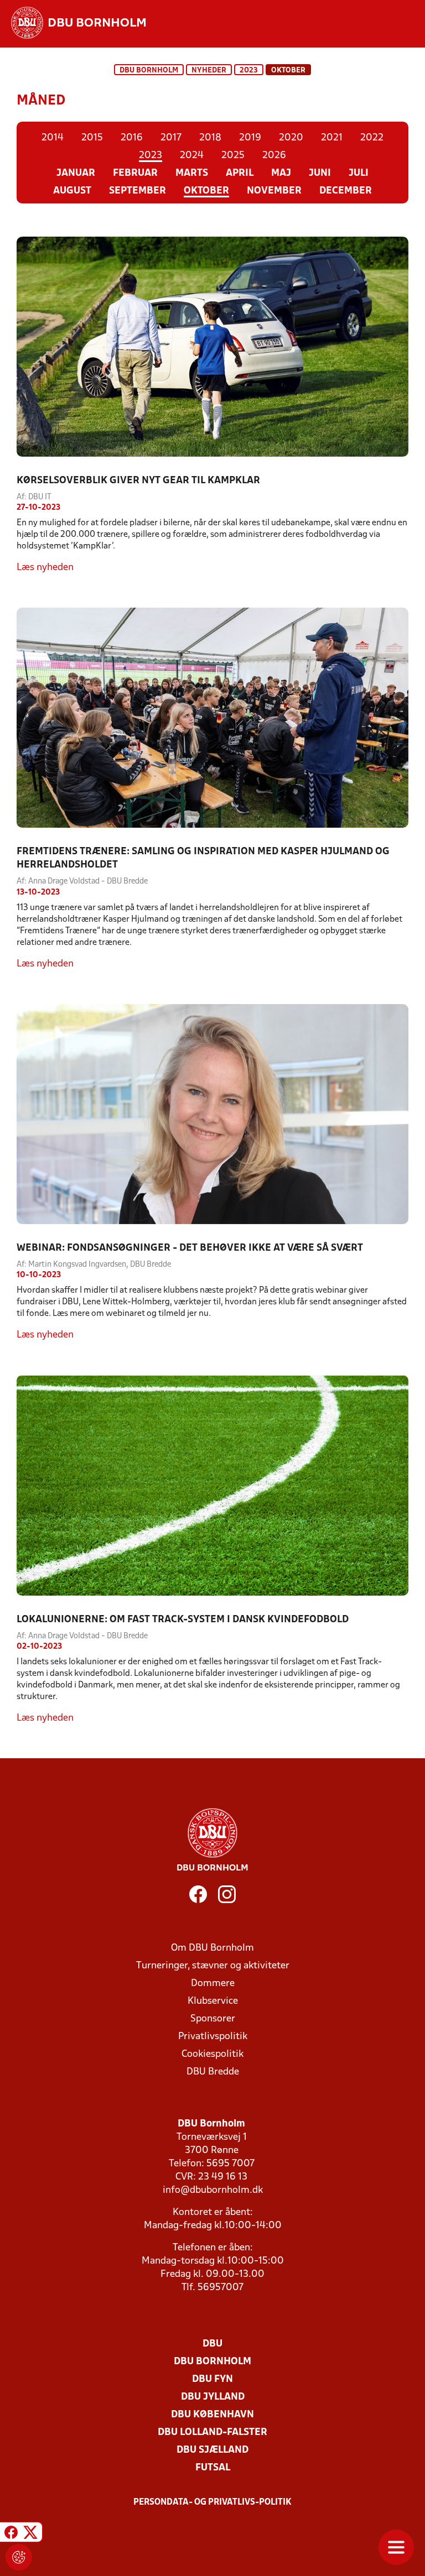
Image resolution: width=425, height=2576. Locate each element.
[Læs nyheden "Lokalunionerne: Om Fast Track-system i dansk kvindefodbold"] (212, 1485)
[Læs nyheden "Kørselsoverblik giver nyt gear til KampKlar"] (212, 347)
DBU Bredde (213, 2072)
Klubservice (213, 2001)
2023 (249, 70)
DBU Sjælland (212, 2450)
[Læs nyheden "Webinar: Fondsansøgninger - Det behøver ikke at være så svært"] (212, 1114)
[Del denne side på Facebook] (11, 2534)
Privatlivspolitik (213, 2037)
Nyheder (209, 70)
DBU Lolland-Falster (212, 2433)
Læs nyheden (45, 568)
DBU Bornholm (149, 70)
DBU (212, 2344)
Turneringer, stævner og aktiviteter (213, 1966)
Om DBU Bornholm (212, 1948)
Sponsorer (213, 2019)
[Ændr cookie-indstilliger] (19, 2557)
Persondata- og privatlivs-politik (212, 2502)
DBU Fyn (212, 2379)
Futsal (213, 2468)
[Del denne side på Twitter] (30, 2534)
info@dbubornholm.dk (213, 2190)
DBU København (212, 2415)
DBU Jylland (213, 2397)
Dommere (213, 1984)
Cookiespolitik (212, 2054)
